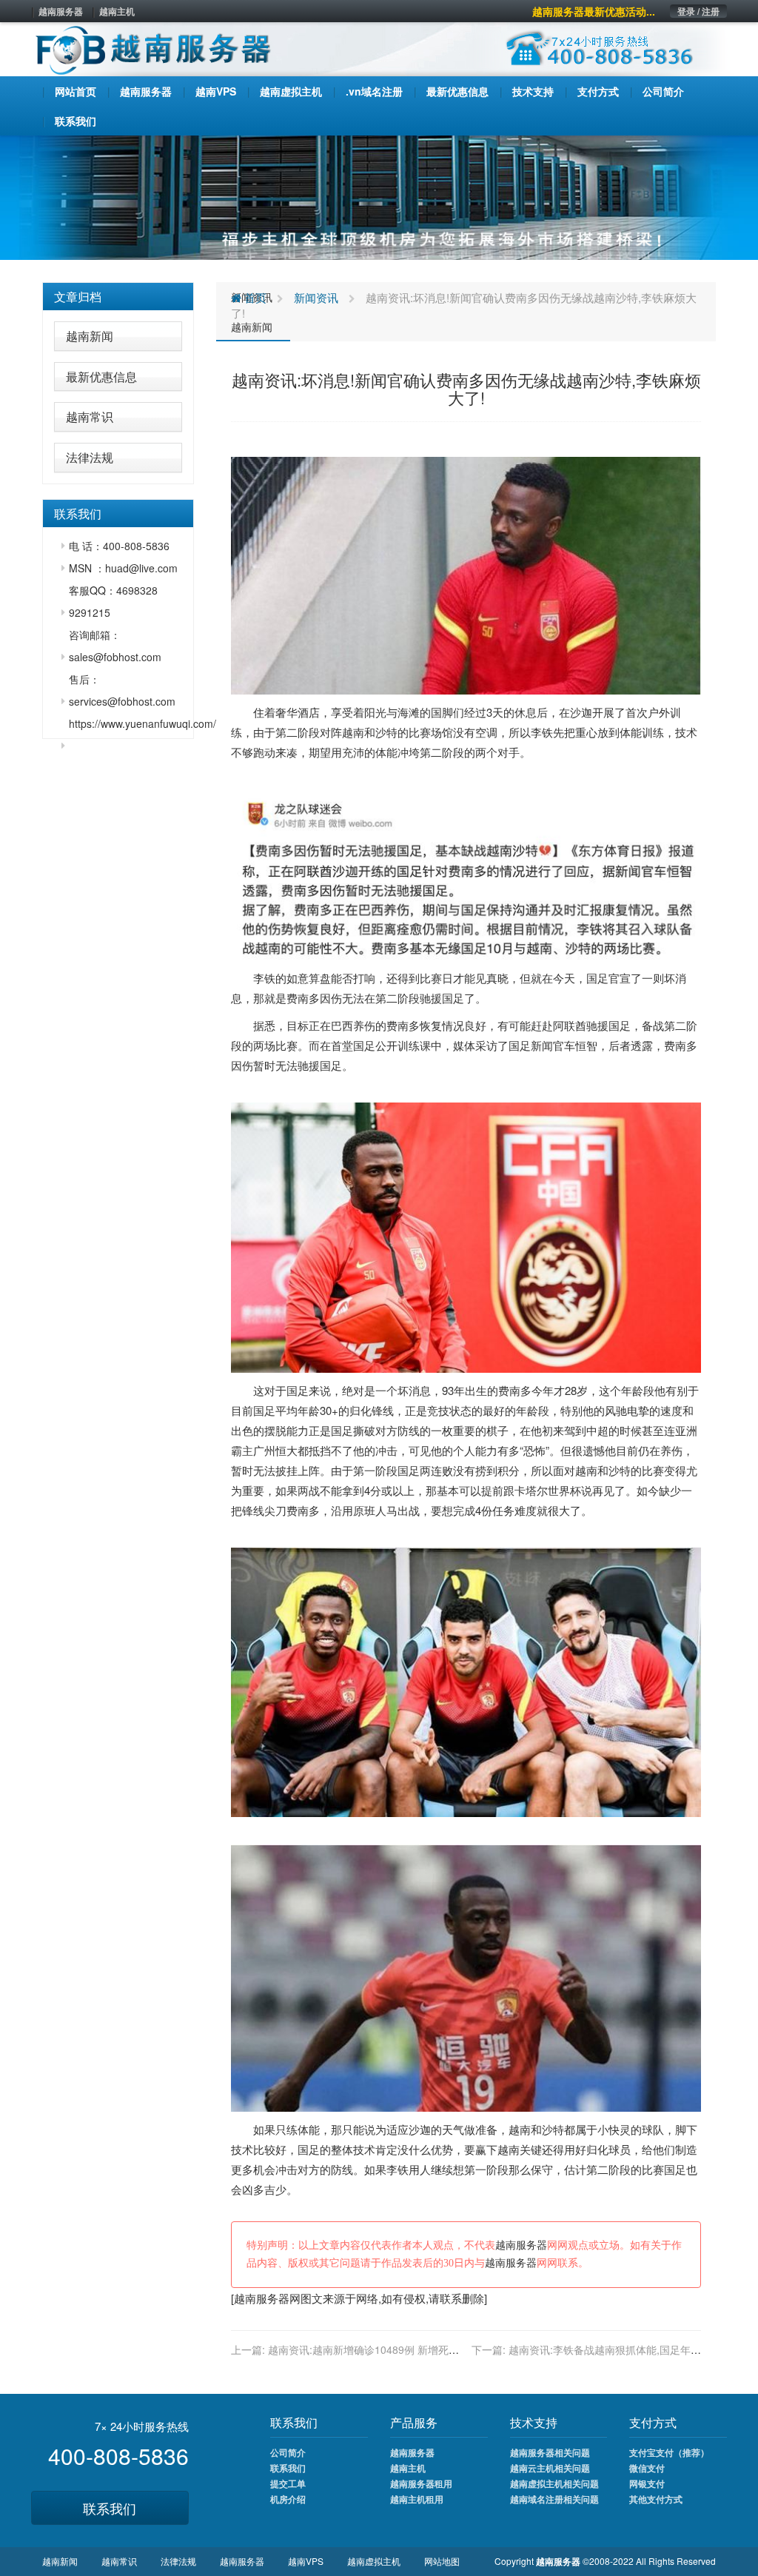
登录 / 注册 (698, 11)
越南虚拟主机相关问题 (554, 2483)
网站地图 (442, 2561)
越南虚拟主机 (374, 2561)
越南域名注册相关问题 (554, 2499)
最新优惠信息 (101, 377)
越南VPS (306, 2561)
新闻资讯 (316, 297)
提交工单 (288, 2483)
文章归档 (78, 297)
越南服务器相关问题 (550, 2452)
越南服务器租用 (421, 2483)
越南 (353, 732)
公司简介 (288, 2452)
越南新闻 (90, 336)
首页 (254, 297)
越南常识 (90, 416)
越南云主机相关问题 (550, 2468)
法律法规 (90, 457)
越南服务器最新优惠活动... (594, 11)
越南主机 (117, 11)
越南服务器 (61, 11)
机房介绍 (288, 2499)
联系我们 (110, 2508)
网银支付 (647, 2483)
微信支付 (647, 2468)
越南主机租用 (417, 2499)
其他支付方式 (656, 2499)
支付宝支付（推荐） (669, 2452)
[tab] (118, 297)
